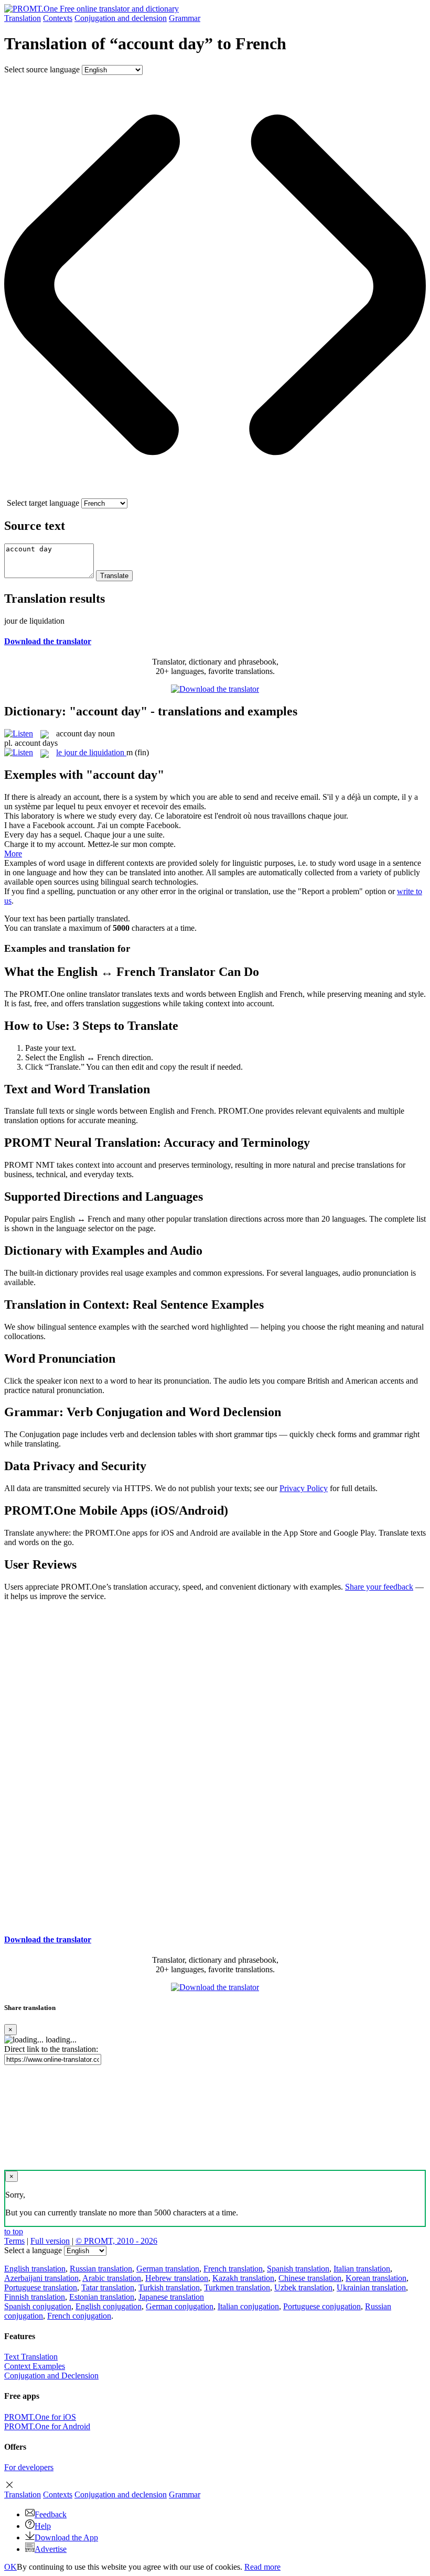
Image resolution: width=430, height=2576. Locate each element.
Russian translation (101, 2269)
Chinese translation (310, 2278)
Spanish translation (298, 2269)
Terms (14, 2241)
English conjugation (109, 2306)
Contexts (58, 18)
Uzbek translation (303, 2287)
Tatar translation (108, 2287)
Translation (23, 18)
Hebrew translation (177, 2278)
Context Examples (35, 2366)
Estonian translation (102, 2297)
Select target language (43, 503)
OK (10, 2567)
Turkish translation (169, 2287)
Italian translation (362, 2269)
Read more (262, 2567)
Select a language (33, 2250)
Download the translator (48, 641)
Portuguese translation (41, 2287)
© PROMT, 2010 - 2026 (116, 2241)
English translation (35, 2269)
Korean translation (376, 2278)
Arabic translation (112, 2278)
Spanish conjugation (38, 2306)
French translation (233, 2269)
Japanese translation (171, 2297)
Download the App (66, 2537)
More (13, 854)
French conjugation (79, 2316)
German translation (168, 2269)
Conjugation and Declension (51, 2376)
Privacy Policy (304, 1488)
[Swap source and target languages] (215, 493)
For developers (29, 2467)
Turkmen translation (237, 2287)
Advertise (51, 2549)
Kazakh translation (243, 2278)
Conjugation (121, 18)
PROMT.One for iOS (40, 2417)
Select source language (42, 69)
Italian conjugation (248, 2306)
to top (14, 2231)
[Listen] (19, 733)
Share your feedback (379, 1587)
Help (43, 2526)
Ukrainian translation (371, 2287)
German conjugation (180, 2306)
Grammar (185, 18)
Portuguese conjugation (322, 2306)
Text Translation (31, 2357)
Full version (50, 2241)
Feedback (51, 2514)
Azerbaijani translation (41, 2278)
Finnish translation (35, 2297)
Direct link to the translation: (51, 2049)
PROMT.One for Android (47, 2426)
